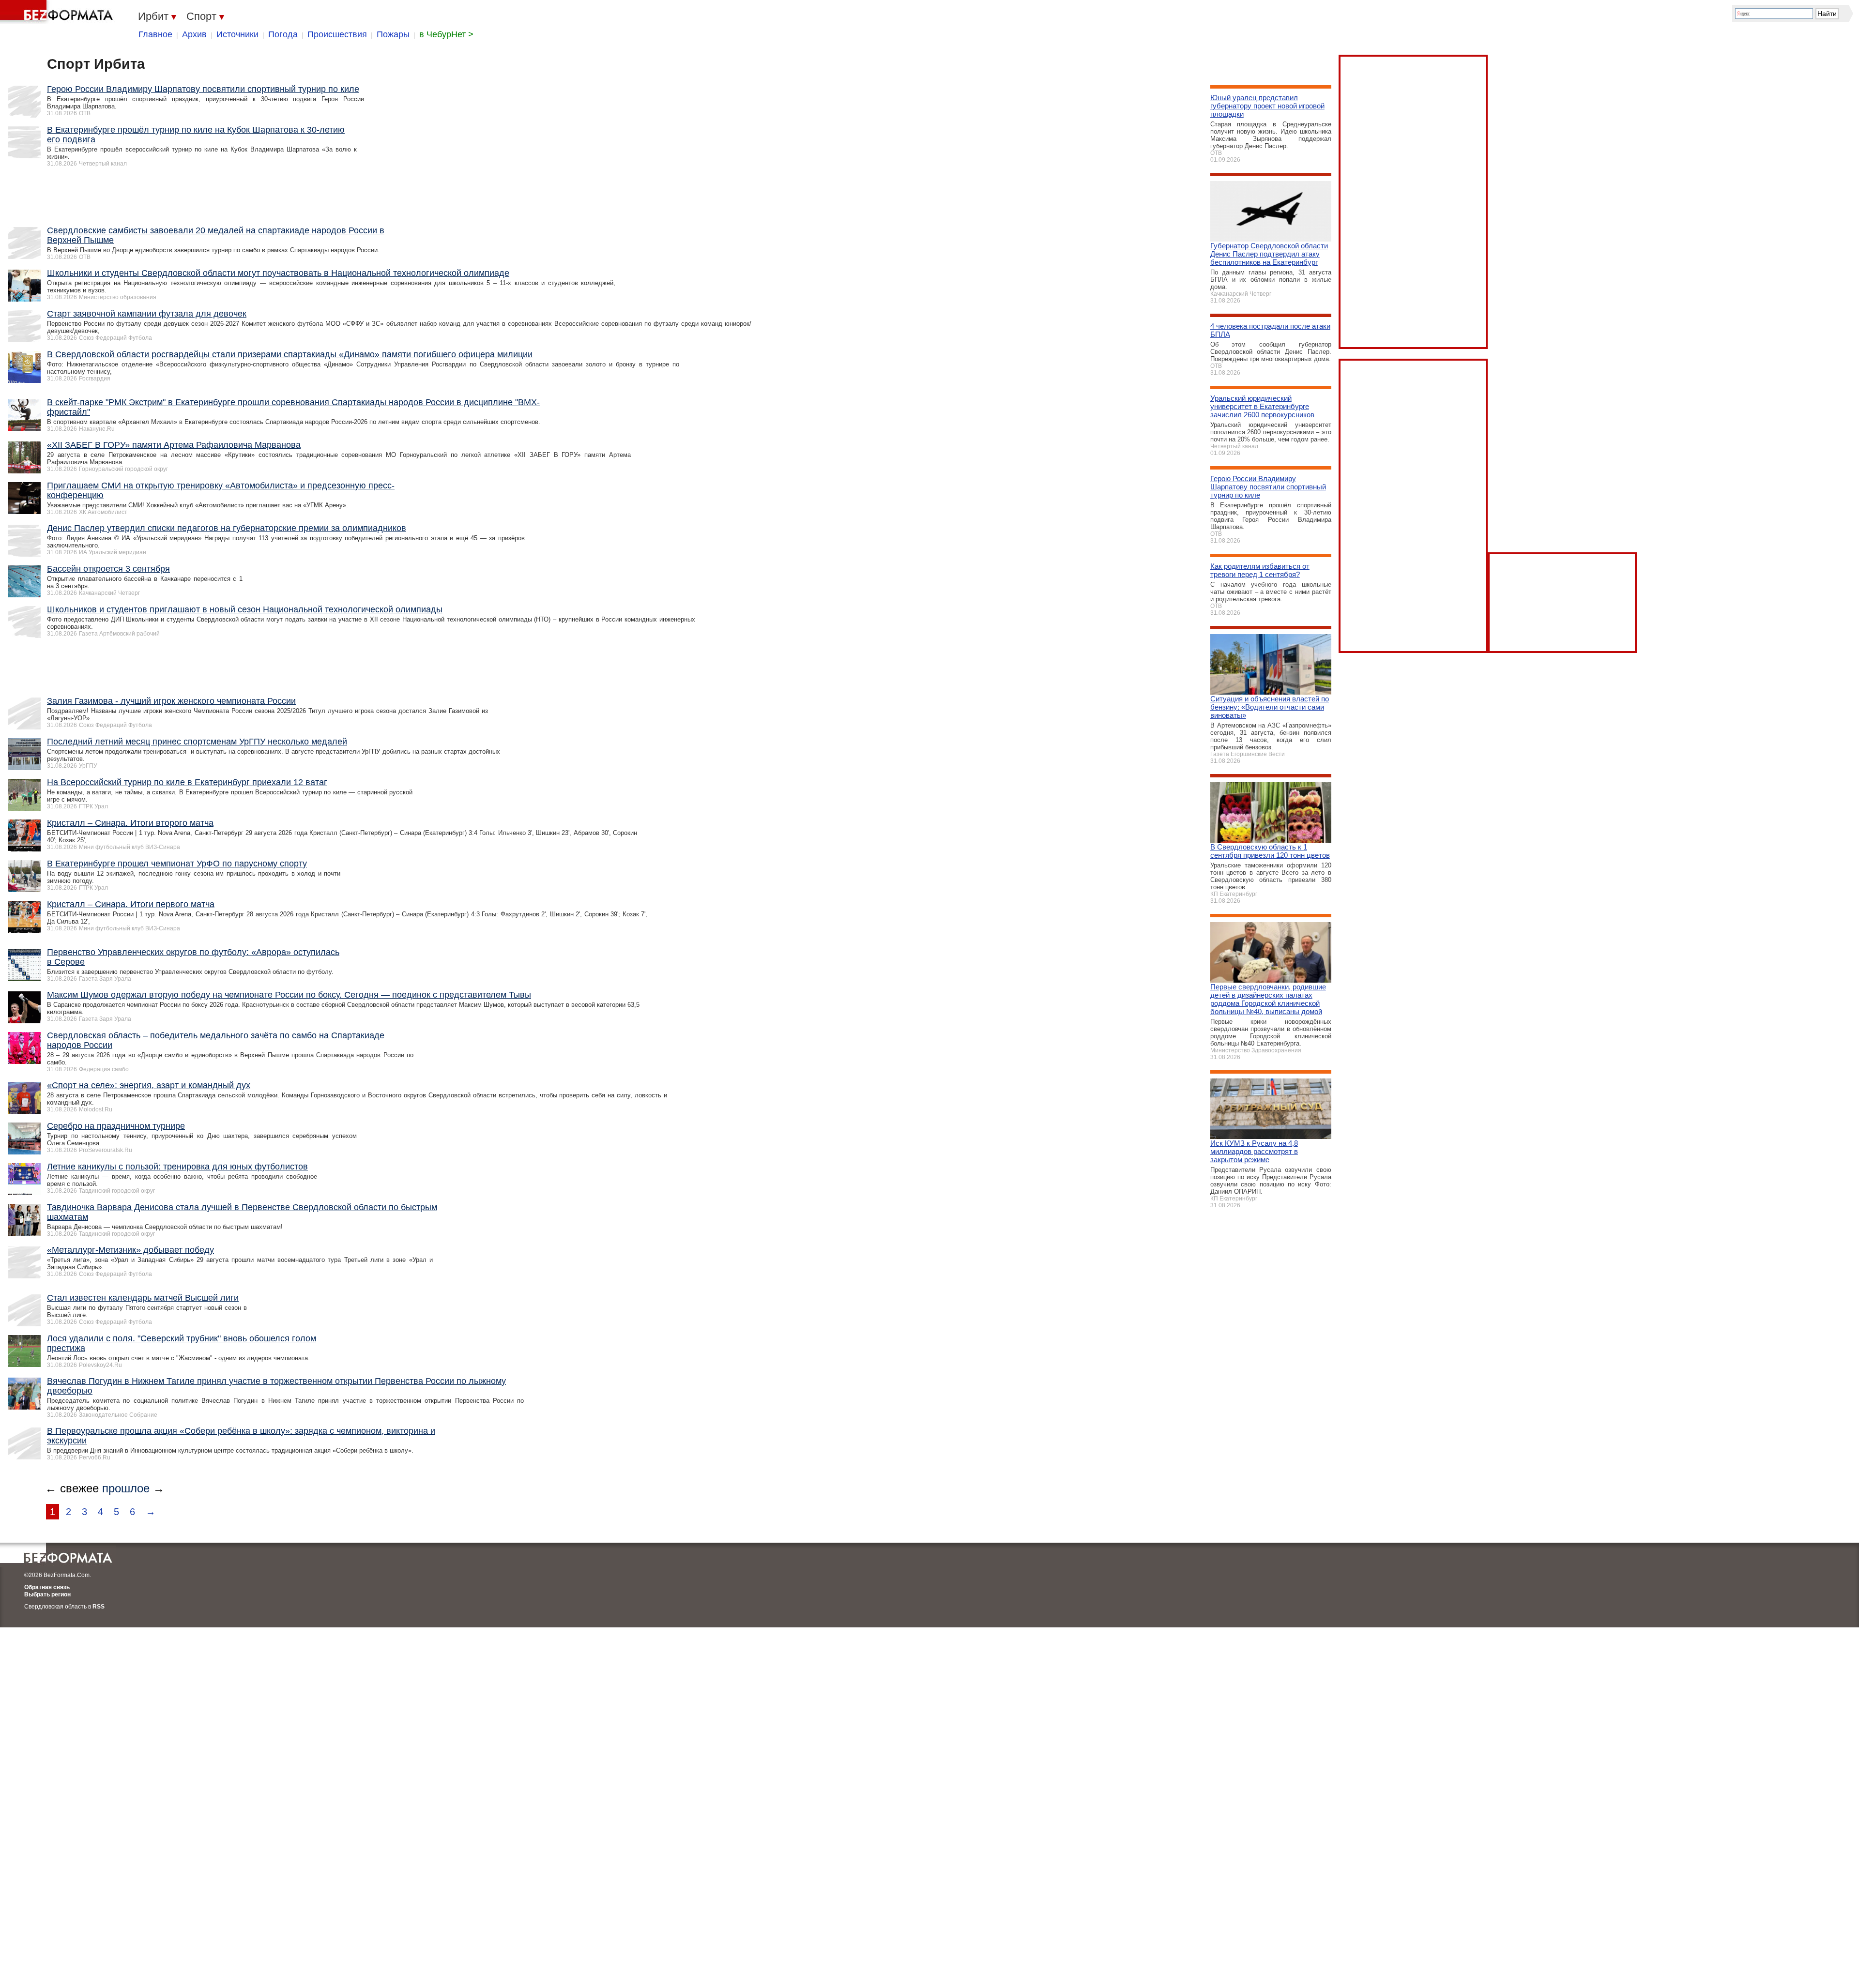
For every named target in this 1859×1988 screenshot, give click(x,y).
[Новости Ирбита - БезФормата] (58, 12)
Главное (155, 34)
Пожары (393, 34)
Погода (283, 34)
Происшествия (337, 34)
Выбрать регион (47, 1594)
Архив (194, 34)
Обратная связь (47, 1587)
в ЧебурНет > (446, 34)
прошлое (126, 1488)
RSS (99, 1607)
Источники (237, 34)
